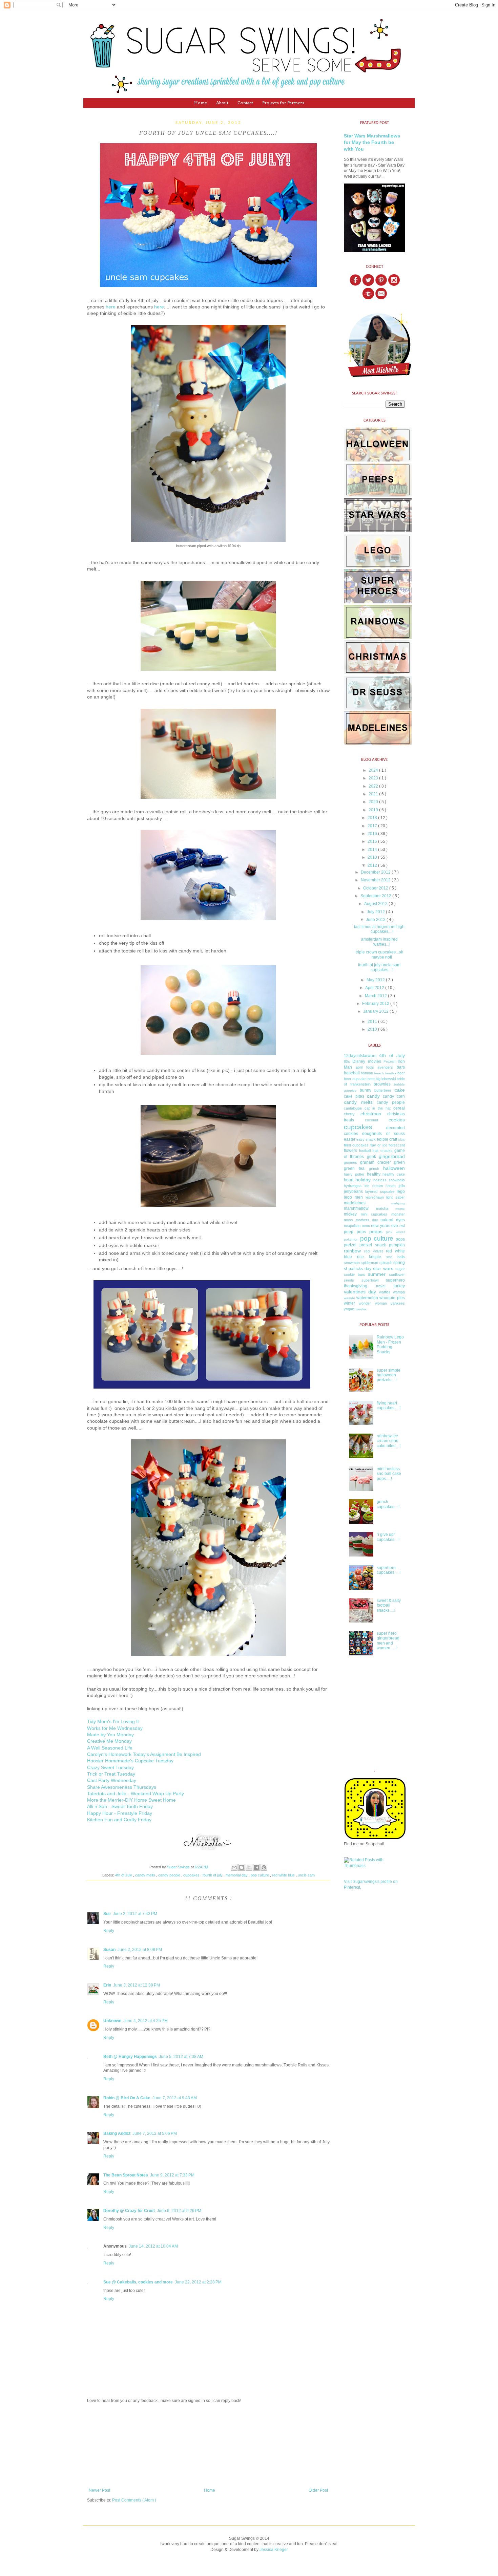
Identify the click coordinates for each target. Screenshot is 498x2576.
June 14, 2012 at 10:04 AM (153, 2246)
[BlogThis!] (242, 1867)
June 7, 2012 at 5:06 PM (155, 2133)
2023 (374, 778)
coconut (371, 1120)
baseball (352, 1073)
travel (381, 1286)
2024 (374, 770)
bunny (366, 1090)
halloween (394, 1168)
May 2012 (376, 980)
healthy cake (394, 1174)
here (111, 307)
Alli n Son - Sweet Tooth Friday (120, 1807)
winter (349, 1303)
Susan (109, 1950)
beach (379, 1073)
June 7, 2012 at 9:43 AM (175, 2098)
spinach (386, 1263)
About (222, 103)
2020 (374, 802)
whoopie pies (392, 1298)
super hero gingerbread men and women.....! (388, 1641)
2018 (373, 818)
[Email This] (234, 1867)
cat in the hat (378, 1108)
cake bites (354, 1096)
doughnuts (372, 1134)
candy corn (394, 1096)
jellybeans (353, 1192)
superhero (395, 1280)
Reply (109, 1931)
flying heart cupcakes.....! (389, 1405)
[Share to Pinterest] (264, 1867)
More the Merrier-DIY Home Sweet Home (131, 1800)
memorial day (237, 1875)
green (399, 1162)
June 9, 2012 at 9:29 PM (179, 2211)
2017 (373, 826)
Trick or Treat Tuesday (111, 1774)
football (365, 1151)
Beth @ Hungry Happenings (130, 2057)
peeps (376, 1231)
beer (401, 1073)
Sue (107, 1914)
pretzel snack (373, 1245)
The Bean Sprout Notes (126, 2175)
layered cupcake (380, 1192)
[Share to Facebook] (256, 1867)
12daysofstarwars (360, 1056)
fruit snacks (382, 1151)
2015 (373, 841)
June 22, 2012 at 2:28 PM (198, 2282)
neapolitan (352, 1226)
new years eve (385, 1226)
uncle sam (306, 1875)
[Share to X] (249, 1867)
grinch (374, 1168)
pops (400, 1239)
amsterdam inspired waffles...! (379, 942)
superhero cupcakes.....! (389, 1570)
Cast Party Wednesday (112, 1780)
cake (400, 1090)
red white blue (284, 1875)
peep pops (355, 1232)
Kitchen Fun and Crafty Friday (119, 1820)
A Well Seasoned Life (110, 1748)
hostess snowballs (389, 1180)
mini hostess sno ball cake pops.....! (389, 1474)
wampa (399, 1292)
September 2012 (376, 896)
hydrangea (353, 1186)
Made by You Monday (110, 1735)
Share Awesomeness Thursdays (122, 1787)
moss (348, 1220)
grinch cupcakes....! (388, 1504)
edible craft (387, 1139)
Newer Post (99, 2490)
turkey (399, 1286)
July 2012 (376, 912)
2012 (373, 865)
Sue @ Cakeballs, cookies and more (138, 2282)
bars (401, 1067)
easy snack (366, 1139)
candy (373, 1096)
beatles (391, 1073)
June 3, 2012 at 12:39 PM (137, 1985)
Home (201, 103)
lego (401, 1192)
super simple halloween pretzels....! (389, 1375)
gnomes (350, 1162)
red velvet (373, 1251)
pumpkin (397, 1245)
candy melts (146, 1875)
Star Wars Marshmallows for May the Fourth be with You (372, 142)
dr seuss (396, 1134)
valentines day (360, 1292)
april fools (365, 1067)
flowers (350, 1151)
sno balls (396, 1257)
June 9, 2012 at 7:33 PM (172, 2175)
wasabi (349, 1298)
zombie (361, 1309)
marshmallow (356, 1208)
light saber (396, 1197)
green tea (354, 1168)
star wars (383, 1268)
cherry (349, 1114)
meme (400, 1209)
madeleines (355, 1203)
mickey (350, 1214)
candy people (170, 1875)
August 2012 (376, 904)
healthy (374, 1174)
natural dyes (393, 1220)
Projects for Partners (283, 103)
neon (366, 1226)
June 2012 (376, 920)
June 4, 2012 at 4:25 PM (146, 2021)
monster (398, 1214)
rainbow (352, 1251)
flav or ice (379, 1145)
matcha (382, 1208)
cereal (399, 1108)
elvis (401, 1140)
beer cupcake (355, 1079)
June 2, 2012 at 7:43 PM (135, 1914)
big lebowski (386, 1079)
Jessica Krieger (274, 2550)
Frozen (389, 1061)
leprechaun (375, 1197)
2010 (373, 1029)
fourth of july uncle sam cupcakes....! (379, 967)
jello (402, 1186)
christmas (371, 1114)
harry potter (354, 1174)
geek (371, 1157)
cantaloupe (353, 1108)
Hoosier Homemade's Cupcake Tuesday (130, 1761)
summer (377, 1274)
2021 (374, 794)
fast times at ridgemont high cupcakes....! (379, 929)
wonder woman (373, 1303)
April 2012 (375, 988)
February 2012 (376, 1004)
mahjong (398, 1203)
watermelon (367, 1298)
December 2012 (376, 872)
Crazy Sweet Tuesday (110, 1768)
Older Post (318, 2490)
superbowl (370, 1280)
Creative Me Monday (109, 1741)
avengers (385, 1067)
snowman (352, 1263)
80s (347, 1061)
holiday (363, 1180)
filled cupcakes (356, 1145)
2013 (373, 857)
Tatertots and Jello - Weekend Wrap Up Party (136, 1794)
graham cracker (376, 1162)
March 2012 (376, 996)
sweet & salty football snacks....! (389, 1605)
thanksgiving (356, 1286)
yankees (398, 1303)
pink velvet (395, 1232)
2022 (374, 786)
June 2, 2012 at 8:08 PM (140, 1950)
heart (349, 1180)
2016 (373, 834)
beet (371, 1079)
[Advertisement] (208, 2446)
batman (367, 1073)
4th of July (124, 1875)
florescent (397, 1145)
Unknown (112, 2021)
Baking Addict (117, 2133)
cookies (397, 1120)
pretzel (350, 1245)
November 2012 (376, 880)
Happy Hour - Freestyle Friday (120, 1813)
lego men (353, 1197)
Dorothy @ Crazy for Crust (129, 2211)
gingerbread (392, 1156)
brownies (382, 1084)
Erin (107, 1985)
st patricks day (358, 1269)
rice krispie (369, 1257)
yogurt (349, 1309)
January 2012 (376, 1011)
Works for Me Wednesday (115, 1728)
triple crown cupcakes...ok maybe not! (379, 954)
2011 (373, 1022)
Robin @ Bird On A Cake (127, 2098)
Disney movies (367, 1061)
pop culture (260, 1875)
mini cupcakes (374, 1214)
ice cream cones (380, 1186)
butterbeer (383, 1090)
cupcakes (192, 1875)
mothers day (367, 1220)
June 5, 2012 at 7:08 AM (181, 2057)
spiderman (369, 1263)
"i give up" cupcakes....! (388, 1537)
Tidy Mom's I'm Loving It (113, 1722)
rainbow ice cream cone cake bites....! (389, 1441)
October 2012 (376, 888)
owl (402, 1226)
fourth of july (213, 1875)
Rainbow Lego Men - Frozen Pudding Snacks (390, 1344)
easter (350, 1139)
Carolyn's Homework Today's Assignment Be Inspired (144, 1754)
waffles (385, 1292)
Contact (245, 103)
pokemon (351, 1239)
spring (399, 1263)
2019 (374, 810)
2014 (373, 850)
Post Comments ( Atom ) (134, 2500)
